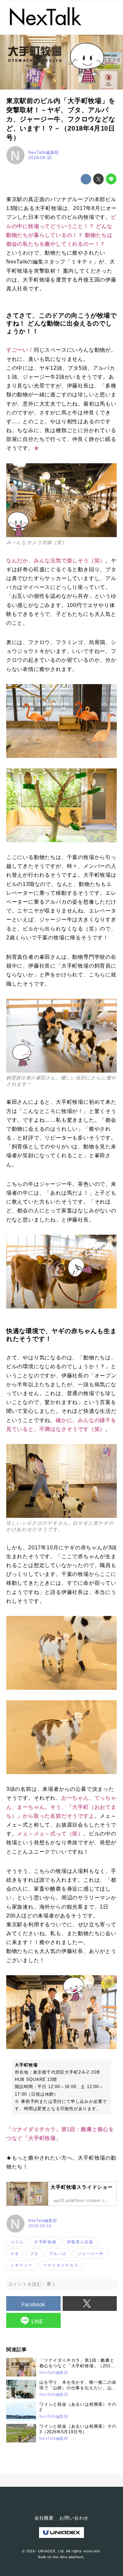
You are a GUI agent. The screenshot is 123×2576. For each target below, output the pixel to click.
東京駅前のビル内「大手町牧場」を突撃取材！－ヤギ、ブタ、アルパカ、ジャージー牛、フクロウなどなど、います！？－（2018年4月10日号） (61, 119)
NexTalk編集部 (44, 152)
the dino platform (68, 2557)
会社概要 (44, 2518)
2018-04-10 (40, 158)
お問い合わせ (74, 2518)
